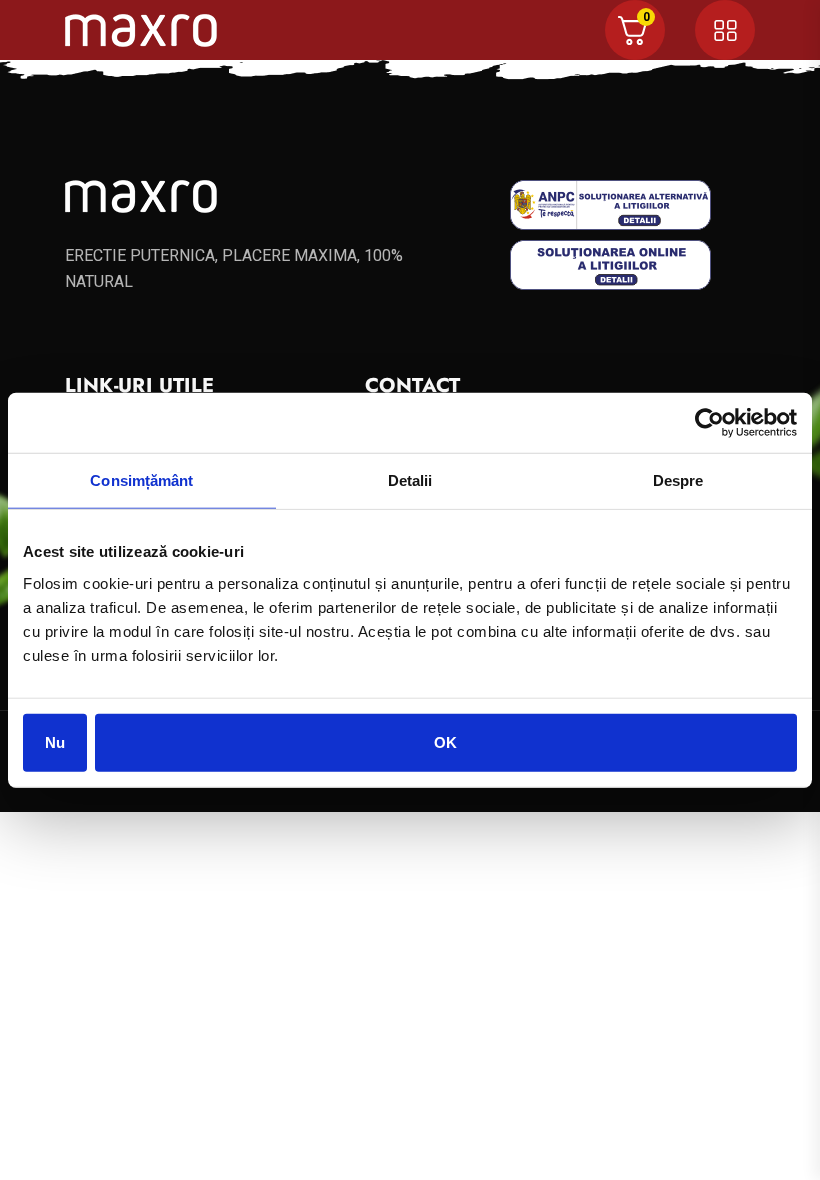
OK (445, 741)
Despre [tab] (678, 480)
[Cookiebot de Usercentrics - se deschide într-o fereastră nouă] (709, 423)
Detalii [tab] (410, 480)
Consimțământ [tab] (141, 480)
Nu (55, 741)
